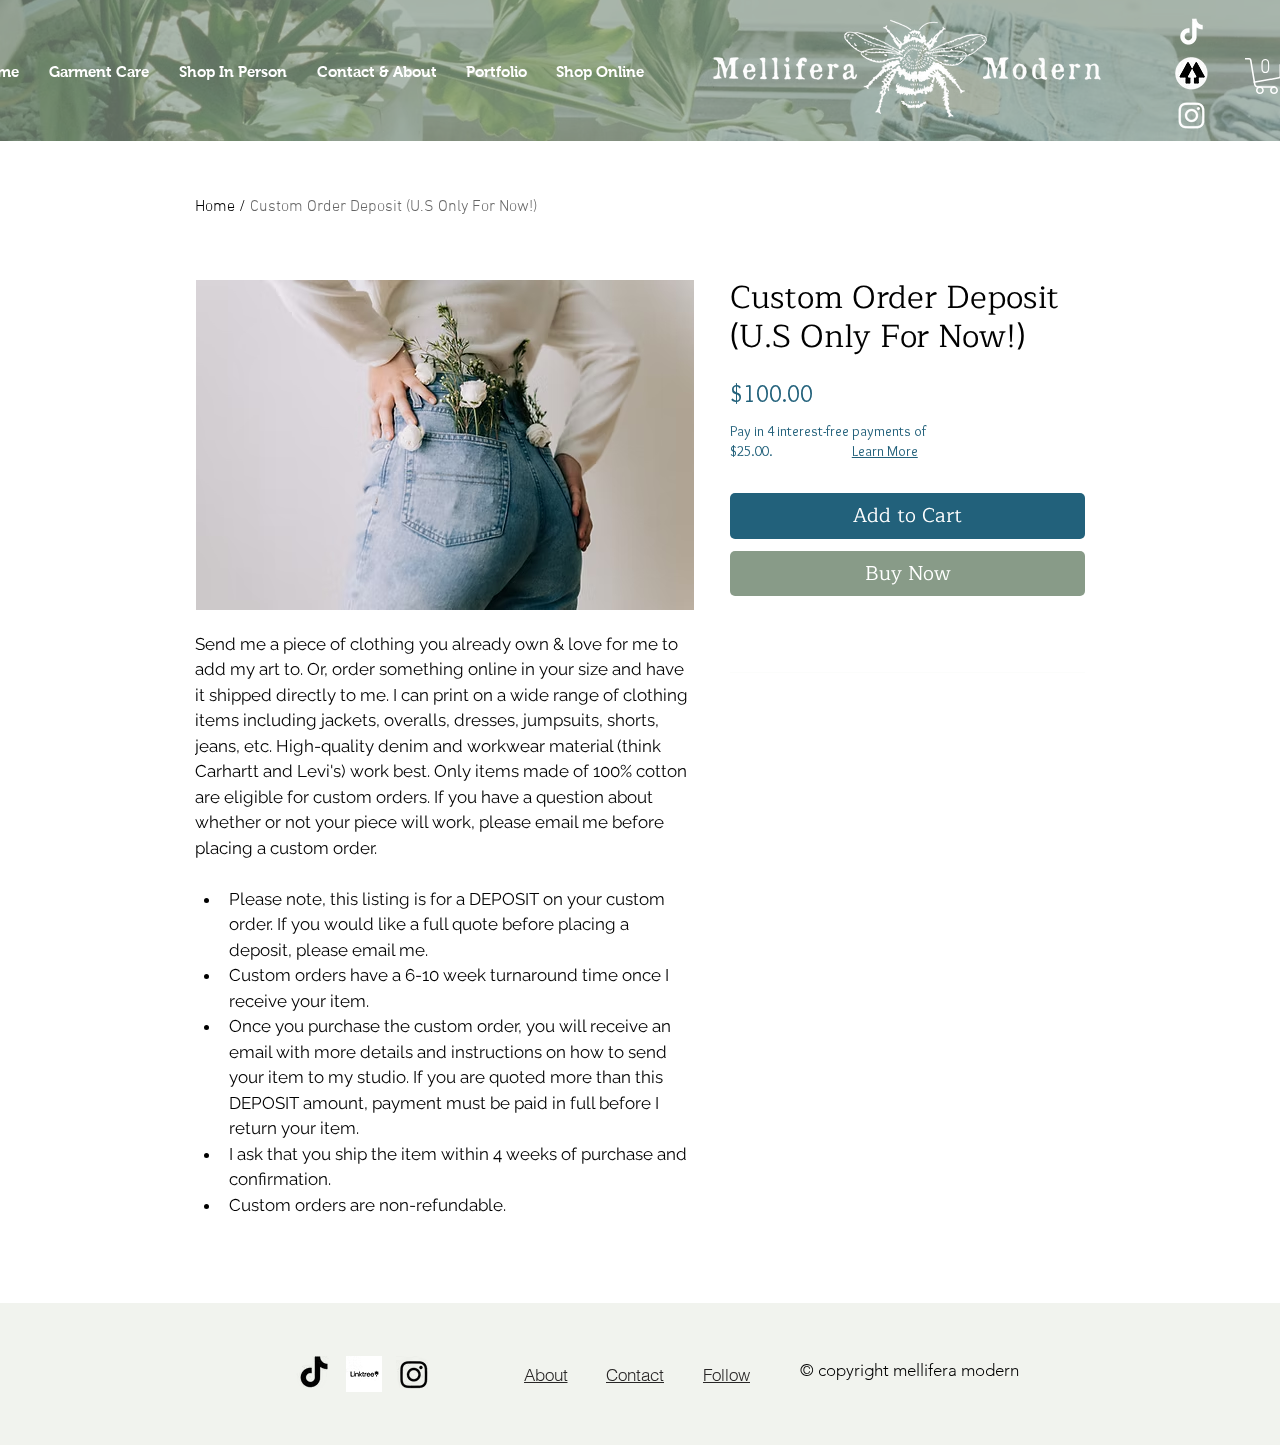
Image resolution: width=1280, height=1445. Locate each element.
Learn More (885, 451)
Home (215, 207)
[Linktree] (1191, 73)
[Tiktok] (1191, 31)
